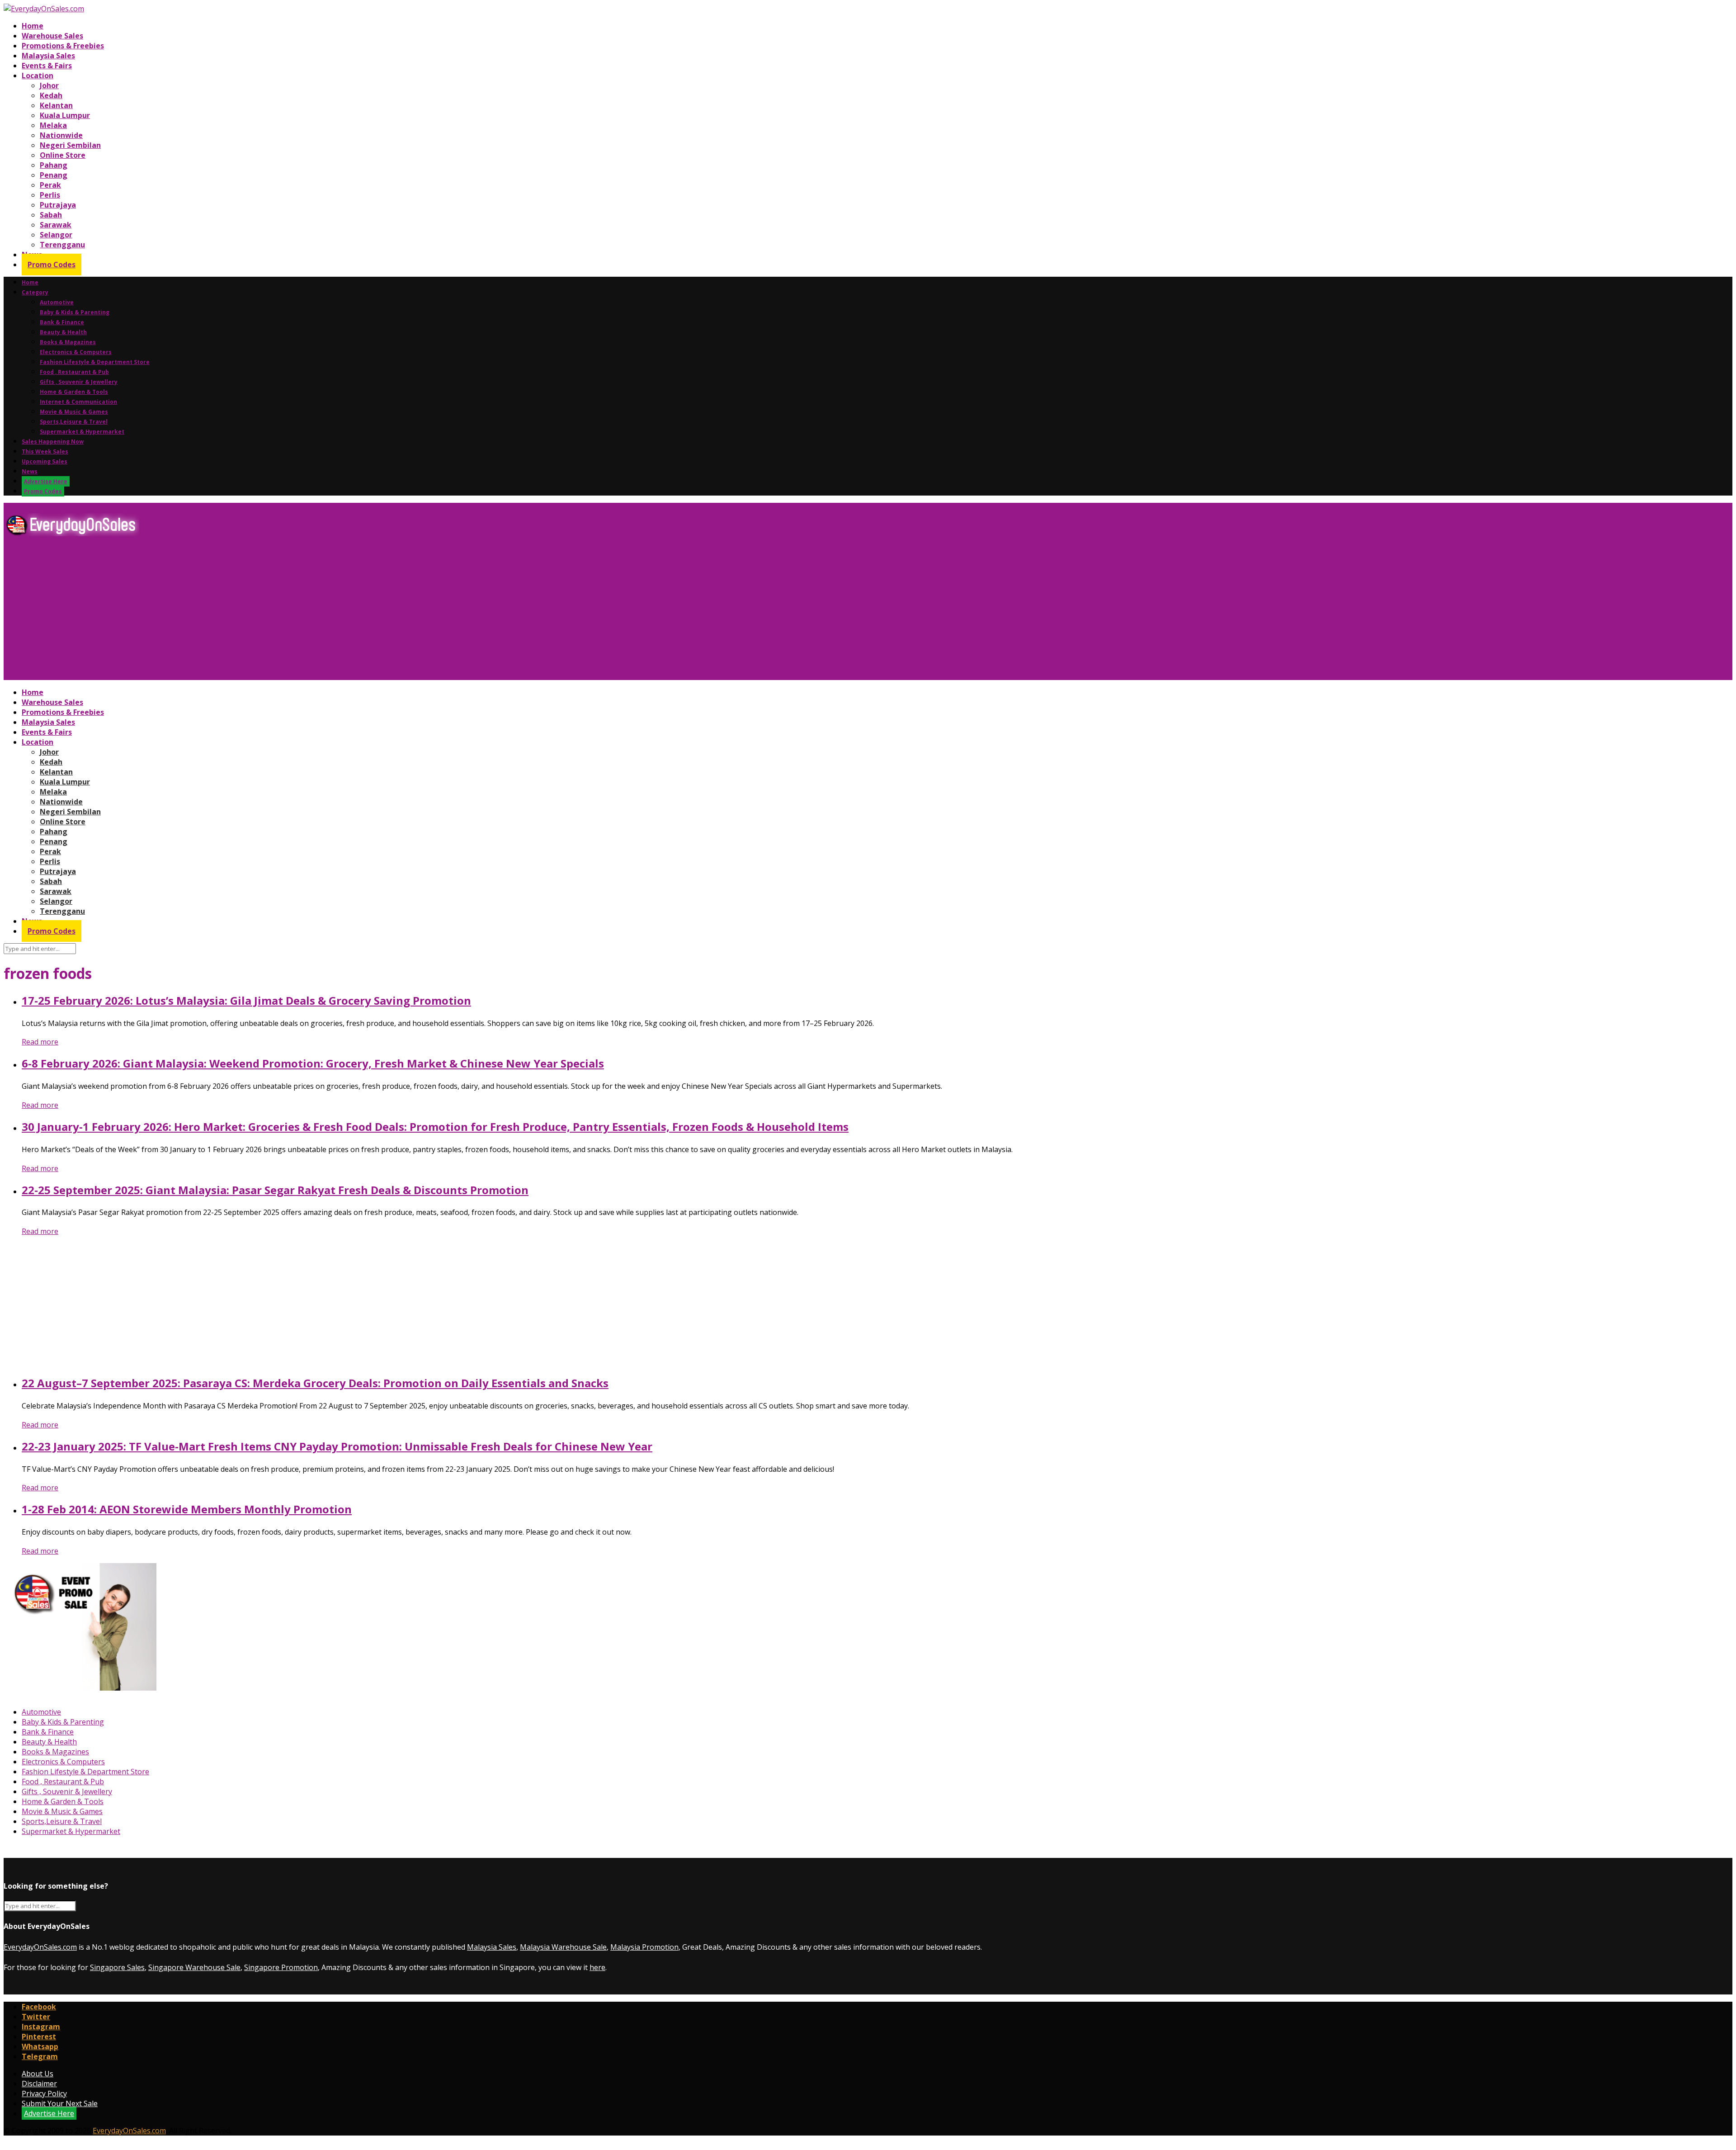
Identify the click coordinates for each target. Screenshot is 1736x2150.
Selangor (56, 235)
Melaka (53, 125)
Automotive (57, 302)
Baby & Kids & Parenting (75, 312)
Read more (40, 1042)
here (597, 1967)
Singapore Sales (117, 1967)
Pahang (54, 165)
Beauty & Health (63, 332)
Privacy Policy (44, 2093)
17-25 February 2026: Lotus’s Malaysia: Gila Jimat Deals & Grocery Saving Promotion (246, 1000)
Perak (50, 185)
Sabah (51, 215)
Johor (49, 85)
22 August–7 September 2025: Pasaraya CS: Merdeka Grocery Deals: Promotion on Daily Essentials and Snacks (315, 1383)
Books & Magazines (68, 342)
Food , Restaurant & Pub (74, 372)
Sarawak (56, 225)
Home (33, 26)
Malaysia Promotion (644, 1947)
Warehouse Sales (52, 36)
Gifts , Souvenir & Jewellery (79, 382)
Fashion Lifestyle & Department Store (95, 362)
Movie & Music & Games (74, 412)
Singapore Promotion (281, 1967)
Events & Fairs (47, 66)
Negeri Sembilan (70, 145)
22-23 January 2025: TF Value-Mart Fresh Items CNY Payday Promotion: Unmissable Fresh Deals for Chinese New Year (337, 1446)
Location (38, 76)
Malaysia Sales (48, 56)
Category (35, 292)
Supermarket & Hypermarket (82, 432)
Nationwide (61, 135)
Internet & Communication (78, 402)
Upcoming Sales (45, 461)
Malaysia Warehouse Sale (563, 1947)
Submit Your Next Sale (60, 2103)
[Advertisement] (275, 612)
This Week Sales (45, 451)
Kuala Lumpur (65, 115)
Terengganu (62, 245)
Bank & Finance (62, 322)
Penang (54, 175)
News (30, 471)
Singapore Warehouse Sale (194, 1967)
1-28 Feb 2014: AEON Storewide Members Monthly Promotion (187, 1509)
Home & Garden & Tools (74, 392)
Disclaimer (39, 2084)
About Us (38, 2074)
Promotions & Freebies (63, 46)
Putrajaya (58, 205)
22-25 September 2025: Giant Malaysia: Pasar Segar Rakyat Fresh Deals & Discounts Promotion (275, 1190)
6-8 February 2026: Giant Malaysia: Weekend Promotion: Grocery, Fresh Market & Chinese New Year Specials (313, 1063)
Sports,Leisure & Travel (74, 422)
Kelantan (56, 105)
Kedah (51, 95)
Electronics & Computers (76, 352)
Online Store (63, 155)
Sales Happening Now (53, 442)
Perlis (50, 195)
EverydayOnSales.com (40, 1947)
